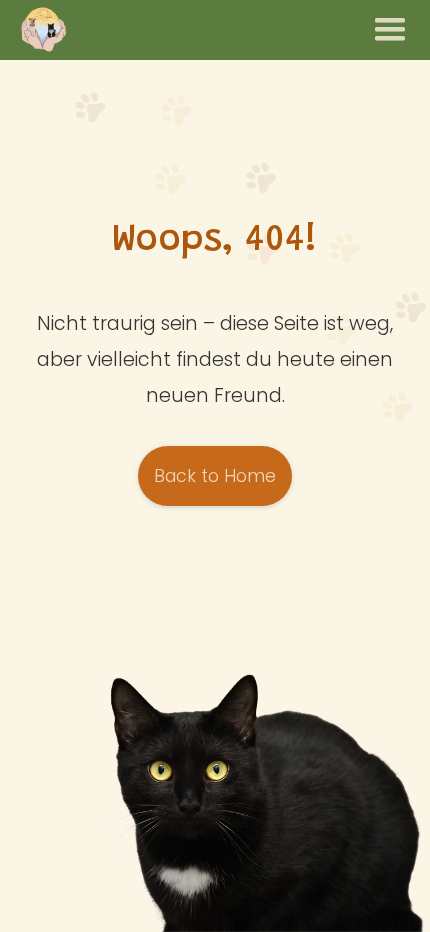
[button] (390, 30)
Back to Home (215, 476)
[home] (43, 30)
